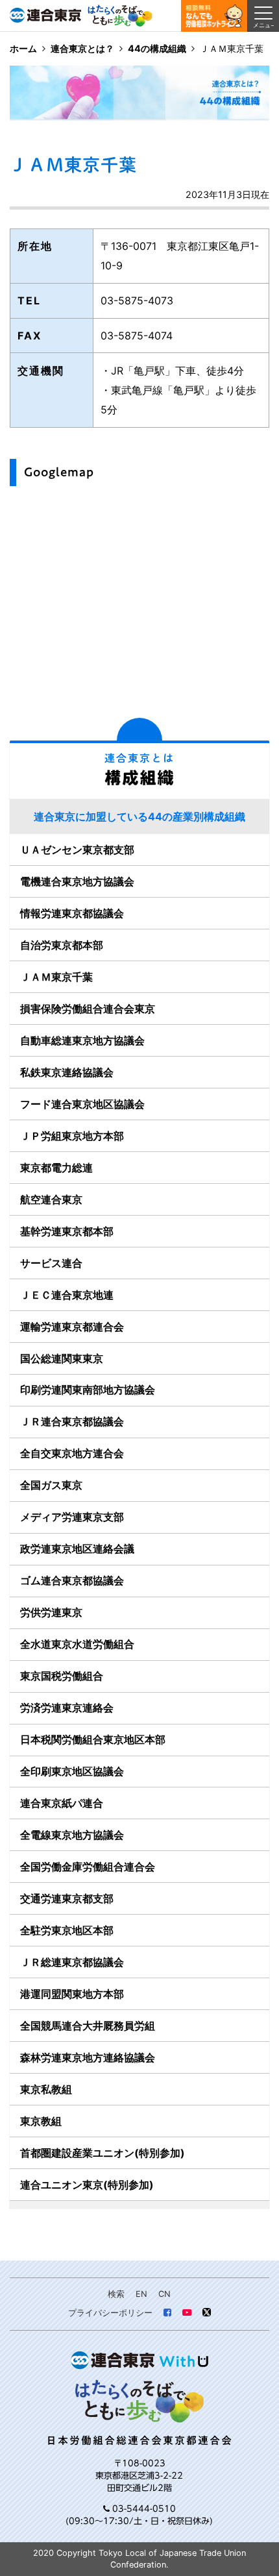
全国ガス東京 (51, 1485)
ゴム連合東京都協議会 (72, 1580)
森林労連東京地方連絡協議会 (88, 2057)
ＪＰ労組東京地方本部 (72, 1136)
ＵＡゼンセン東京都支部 (77, 850)
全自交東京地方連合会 (72, 1453)
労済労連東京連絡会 (67, 1708)
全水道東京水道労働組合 (77, 1644)
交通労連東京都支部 (67, 1898)
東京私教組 (46, 2089)
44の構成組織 (157, 48)
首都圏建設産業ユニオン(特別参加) (103, 2153)
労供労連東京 (51, 1612)
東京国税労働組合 (62, 1676)
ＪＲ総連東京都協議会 (72, 1962)
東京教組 (41, 2121)
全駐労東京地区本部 (67, 1930)
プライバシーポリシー (110, 2313)
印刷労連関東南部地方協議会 (88, 1390)
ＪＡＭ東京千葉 (56, 977)
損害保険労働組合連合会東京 (88, 1009)
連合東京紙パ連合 (62, 1803)
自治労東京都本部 (62, 945)
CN (164, 2294)
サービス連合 (51, 1263)
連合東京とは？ (82, 48)
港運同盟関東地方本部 (72, 1994)
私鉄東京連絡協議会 (67, 1072)
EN (141, 2294)
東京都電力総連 (56, 1168)
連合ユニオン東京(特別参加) (87, 2185)
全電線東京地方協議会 (72, 1835)
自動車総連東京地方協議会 (82, 1040)
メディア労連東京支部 (72, 1517)
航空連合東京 (51, 1199)
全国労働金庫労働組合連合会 (88, 1867)
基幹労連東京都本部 (67, 1231)
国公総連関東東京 (62, 1358)
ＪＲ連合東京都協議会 (72, 1421)
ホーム (23, 48)
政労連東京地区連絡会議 (77, 1549)
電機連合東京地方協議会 (77, 881)
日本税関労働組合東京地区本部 (93, 1739)
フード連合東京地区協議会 (82, 1104)
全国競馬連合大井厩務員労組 (88, 2026)
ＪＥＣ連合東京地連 (67, 1295)
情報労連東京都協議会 (72, 913)
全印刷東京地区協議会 (72, 1771)
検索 (116, 2294)
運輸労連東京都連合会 (72, 1327)
